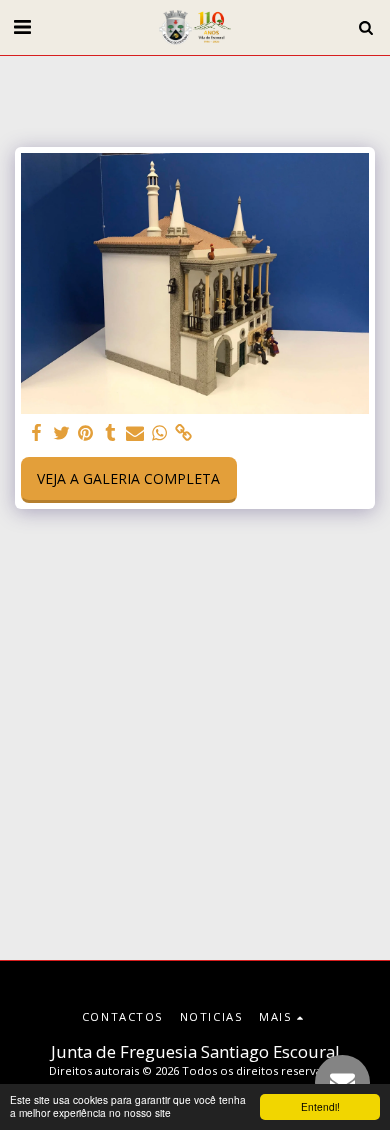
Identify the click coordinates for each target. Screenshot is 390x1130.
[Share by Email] (135, 433)
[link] (184, 433)
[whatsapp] (160, 433)
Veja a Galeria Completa (128, 478)
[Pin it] (86, 433)
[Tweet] (62, 433)
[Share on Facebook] (37, 433)
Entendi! (320, 1106)
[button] (22, 26)
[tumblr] (111, 433)
